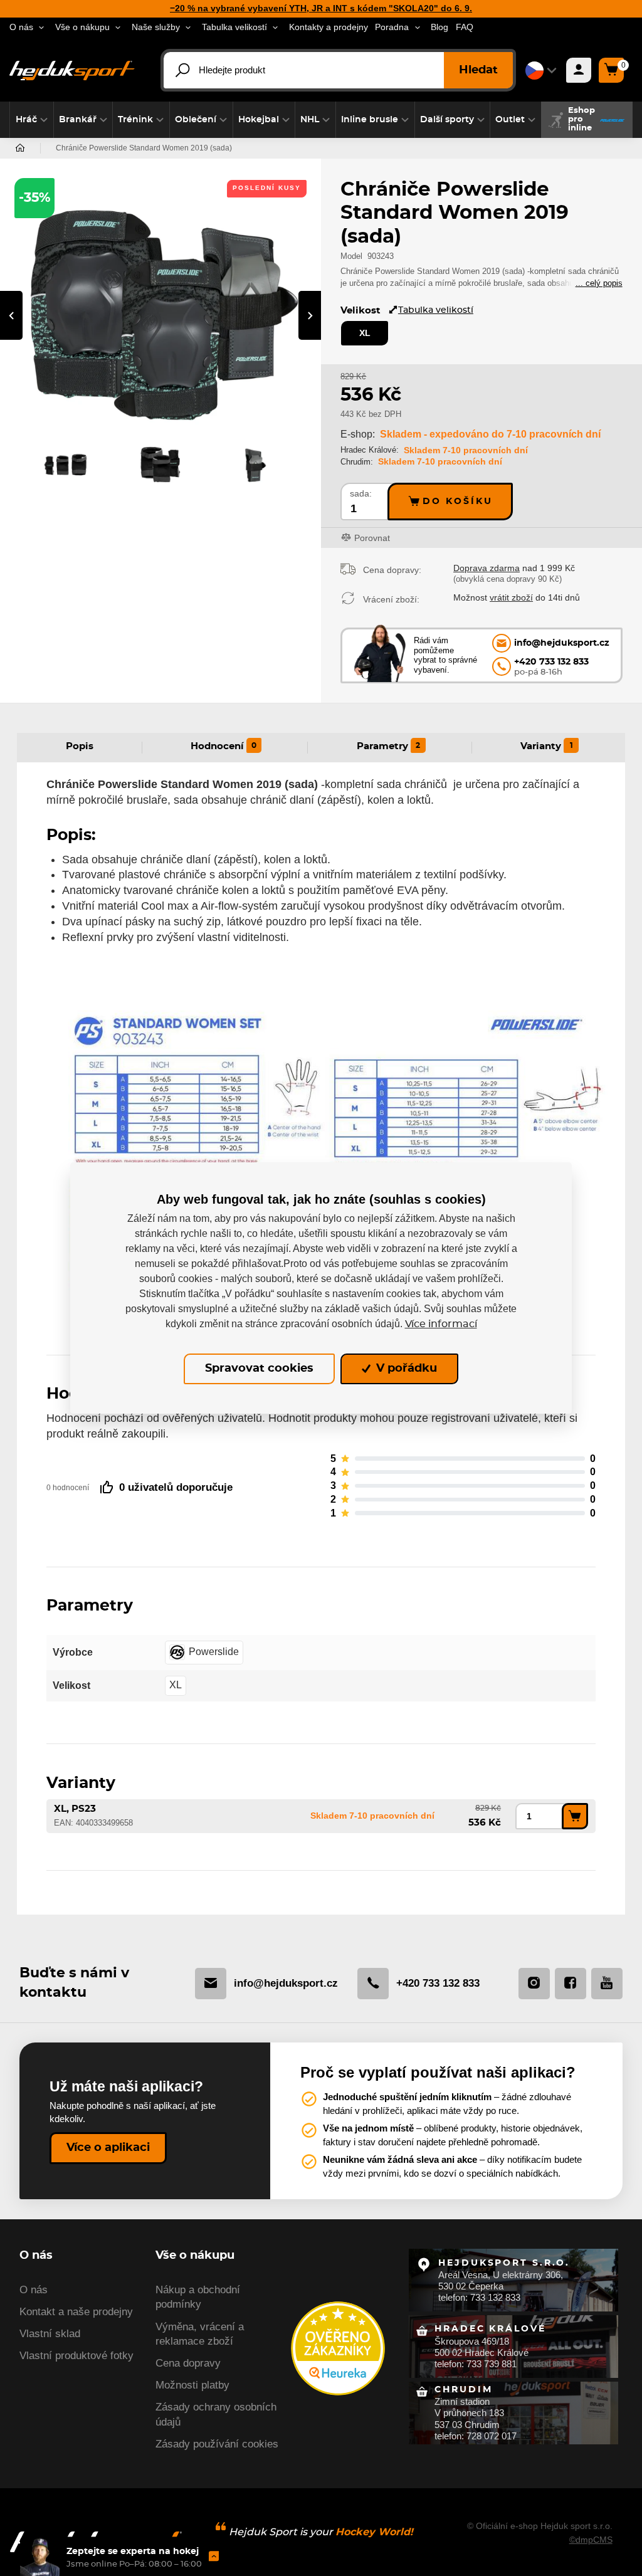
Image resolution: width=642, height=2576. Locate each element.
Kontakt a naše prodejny (76, 2312)
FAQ (465, 27)
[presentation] (11, 315)
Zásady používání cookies (217, 2444)
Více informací (441, 1324)
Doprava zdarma (487, 568)
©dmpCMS (591, 2540)
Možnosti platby (192, 2385)
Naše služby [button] (156, 27)
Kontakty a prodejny (329, 27)
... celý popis (599, 283)
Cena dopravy (188, 2363)
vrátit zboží (511, 597)
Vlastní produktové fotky (76, 2356)
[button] (32, 120)
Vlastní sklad (50, 2334)
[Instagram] (534, 1984)
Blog (439, 27)
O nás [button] (21, 27)
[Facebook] (571, 1984)
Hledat (478, 70)
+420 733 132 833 (438, 1983)
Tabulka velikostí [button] (234, 27)
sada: (361, 494)
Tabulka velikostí (436, 310)
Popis (80, 746)
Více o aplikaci (108, 2148)
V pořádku (405, 1369)
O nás (34, 2290)
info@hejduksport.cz (286, 1983)
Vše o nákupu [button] (82, 27)
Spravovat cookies (259, 1369)
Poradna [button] (392, 27)
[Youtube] (607, 1984)
